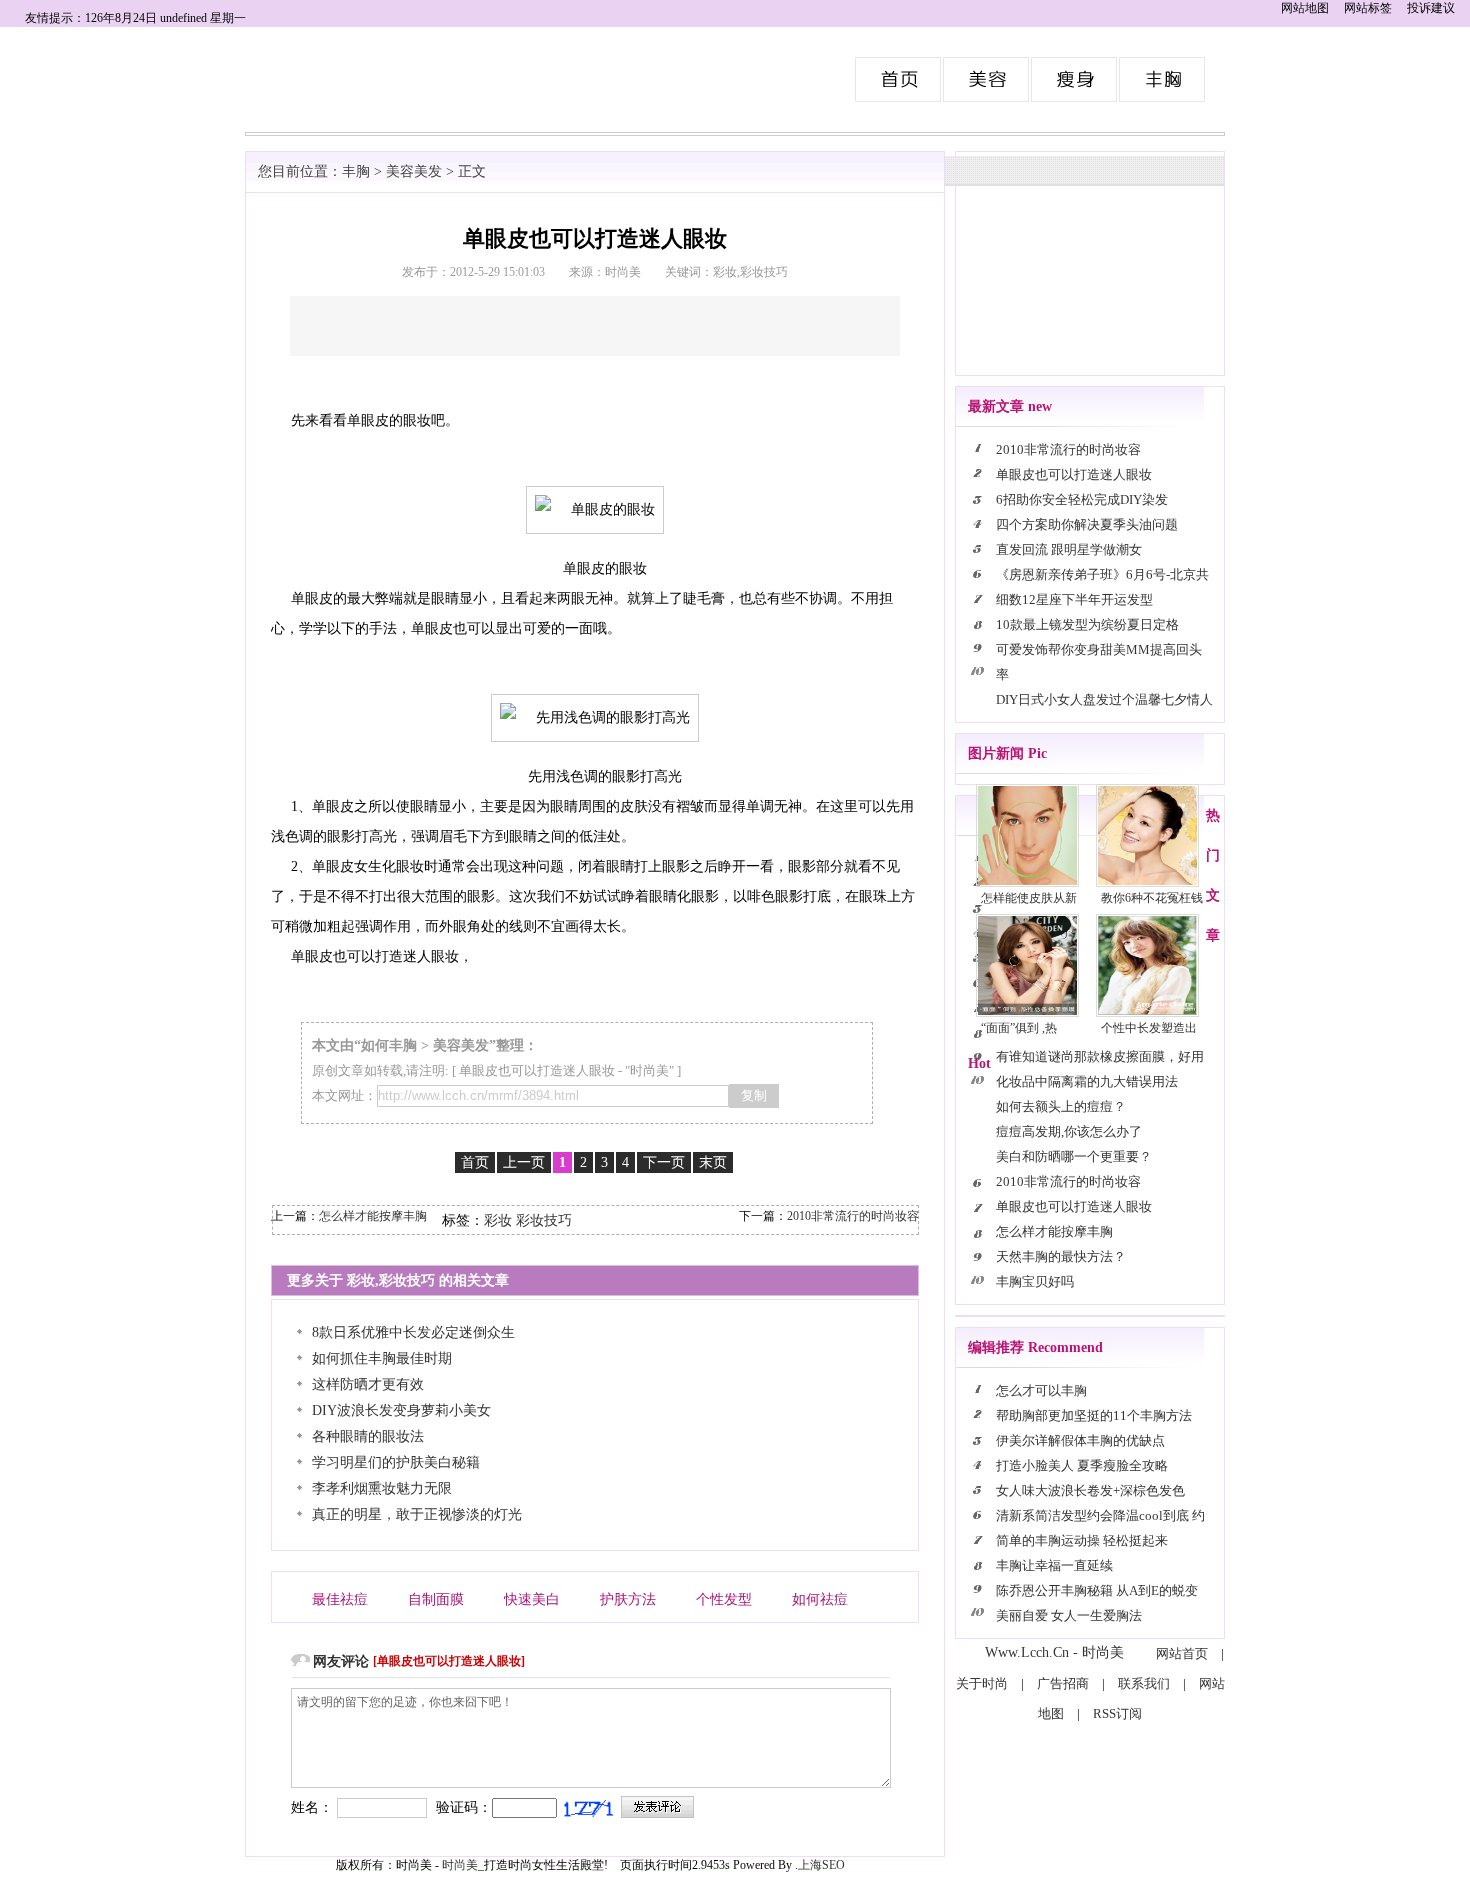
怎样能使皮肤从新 (1029, 898)
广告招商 (1063, 1683)
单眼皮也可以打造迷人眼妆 (537, 1070)
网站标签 (1368, 8)
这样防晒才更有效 (368, 1384)
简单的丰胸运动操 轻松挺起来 (1082, 1540)
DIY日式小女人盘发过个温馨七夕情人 (1104, 699)
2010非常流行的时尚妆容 (853, 1216)
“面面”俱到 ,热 (1019, 1028)
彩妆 (498, 1220)
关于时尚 (982, 1683)
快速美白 (532, 1599)
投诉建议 (1431, 8)
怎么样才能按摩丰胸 (373, 1216)
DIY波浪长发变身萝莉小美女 (401, 1410)
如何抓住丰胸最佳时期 (382, 1358)
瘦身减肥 (1075, 79)
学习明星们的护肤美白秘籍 (396, 1462)
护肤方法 (628, 1599)
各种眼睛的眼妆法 (368, 1436)
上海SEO (821, 1865)
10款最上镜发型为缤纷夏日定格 (1087, 624)
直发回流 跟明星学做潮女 (1069, 549)
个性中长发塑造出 (1149, 1028)
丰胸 (356, 171)
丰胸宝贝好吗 (1035, 1281)
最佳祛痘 (340, 1599)
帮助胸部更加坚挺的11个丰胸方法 (1095, 1415)
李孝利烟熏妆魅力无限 (382, 1488)
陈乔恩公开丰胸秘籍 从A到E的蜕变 (1097, 1590)
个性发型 (724, 1599)
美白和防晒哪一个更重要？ (1074, 1156)
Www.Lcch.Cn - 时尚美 (1054, 1652)
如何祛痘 (820, 1599)
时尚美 (899, 79)
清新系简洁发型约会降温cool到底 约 (1100, 1515)
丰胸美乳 (1163, 79)
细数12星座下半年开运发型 (1074, 599)
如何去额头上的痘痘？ (1061, 1106)
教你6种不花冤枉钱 (1152, 898)
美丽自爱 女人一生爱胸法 (1069, 1615)
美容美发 (987, 79)
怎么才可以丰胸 (1041, 1390)
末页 (713, 1162)
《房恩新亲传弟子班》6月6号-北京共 (1102, 574)
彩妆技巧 (544, 1220)
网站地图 (1305, 8)
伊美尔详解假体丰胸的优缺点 (1080, 1440)
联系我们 (1144, 1683)
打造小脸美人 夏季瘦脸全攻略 (1082, 1465)
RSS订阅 (1117, 1713)
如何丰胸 (389, 1045)
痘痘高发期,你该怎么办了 (1069, 1131)
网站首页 (1182, 1653)
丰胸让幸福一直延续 (1054, 1565)
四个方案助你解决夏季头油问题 (1087, 524)
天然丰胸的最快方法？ (1061, 1256)
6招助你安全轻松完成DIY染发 (1082, 499)
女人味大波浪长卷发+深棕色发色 (1090, 1490)
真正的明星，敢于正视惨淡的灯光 (417, 1514)
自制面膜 (436, 1599)
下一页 (664, 1162)
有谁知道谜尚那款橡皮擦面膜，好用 (1100, 1056)
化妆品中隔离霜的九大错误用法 (1087, 1081)
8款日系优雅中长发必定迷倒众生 (413, 1332)
